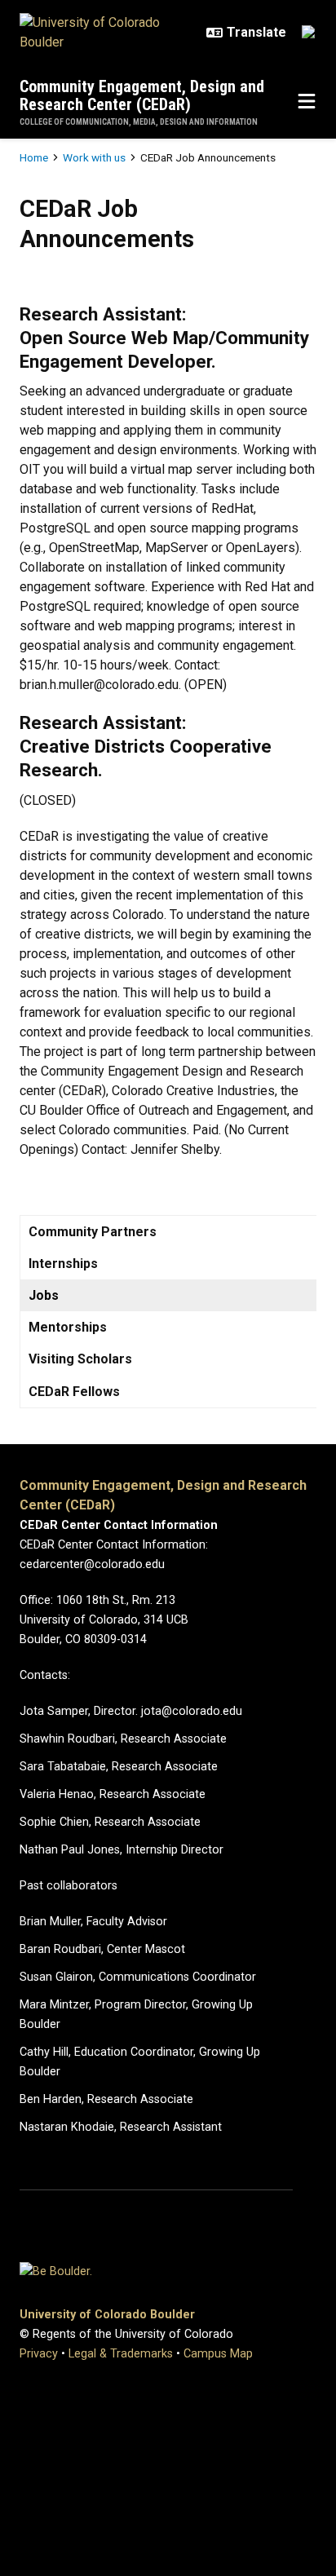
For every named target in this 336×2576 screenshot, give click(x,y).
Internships (63, 1264)
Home (34, 157)
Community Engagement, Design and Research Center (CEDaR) (142, 95)
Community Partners (93, 1232)
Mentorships (68, 1327)
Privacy (39, 2354)
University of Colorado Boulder (107, 2315)
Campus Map (218, 2354)
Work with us (94, 157)
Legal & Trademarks (121, 2354)
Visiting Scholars (80, 1359)
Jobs (44, 1295)
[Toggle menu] (307, 102)
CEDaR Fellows (74, 1392)
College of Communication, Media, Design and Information (139, 122)
